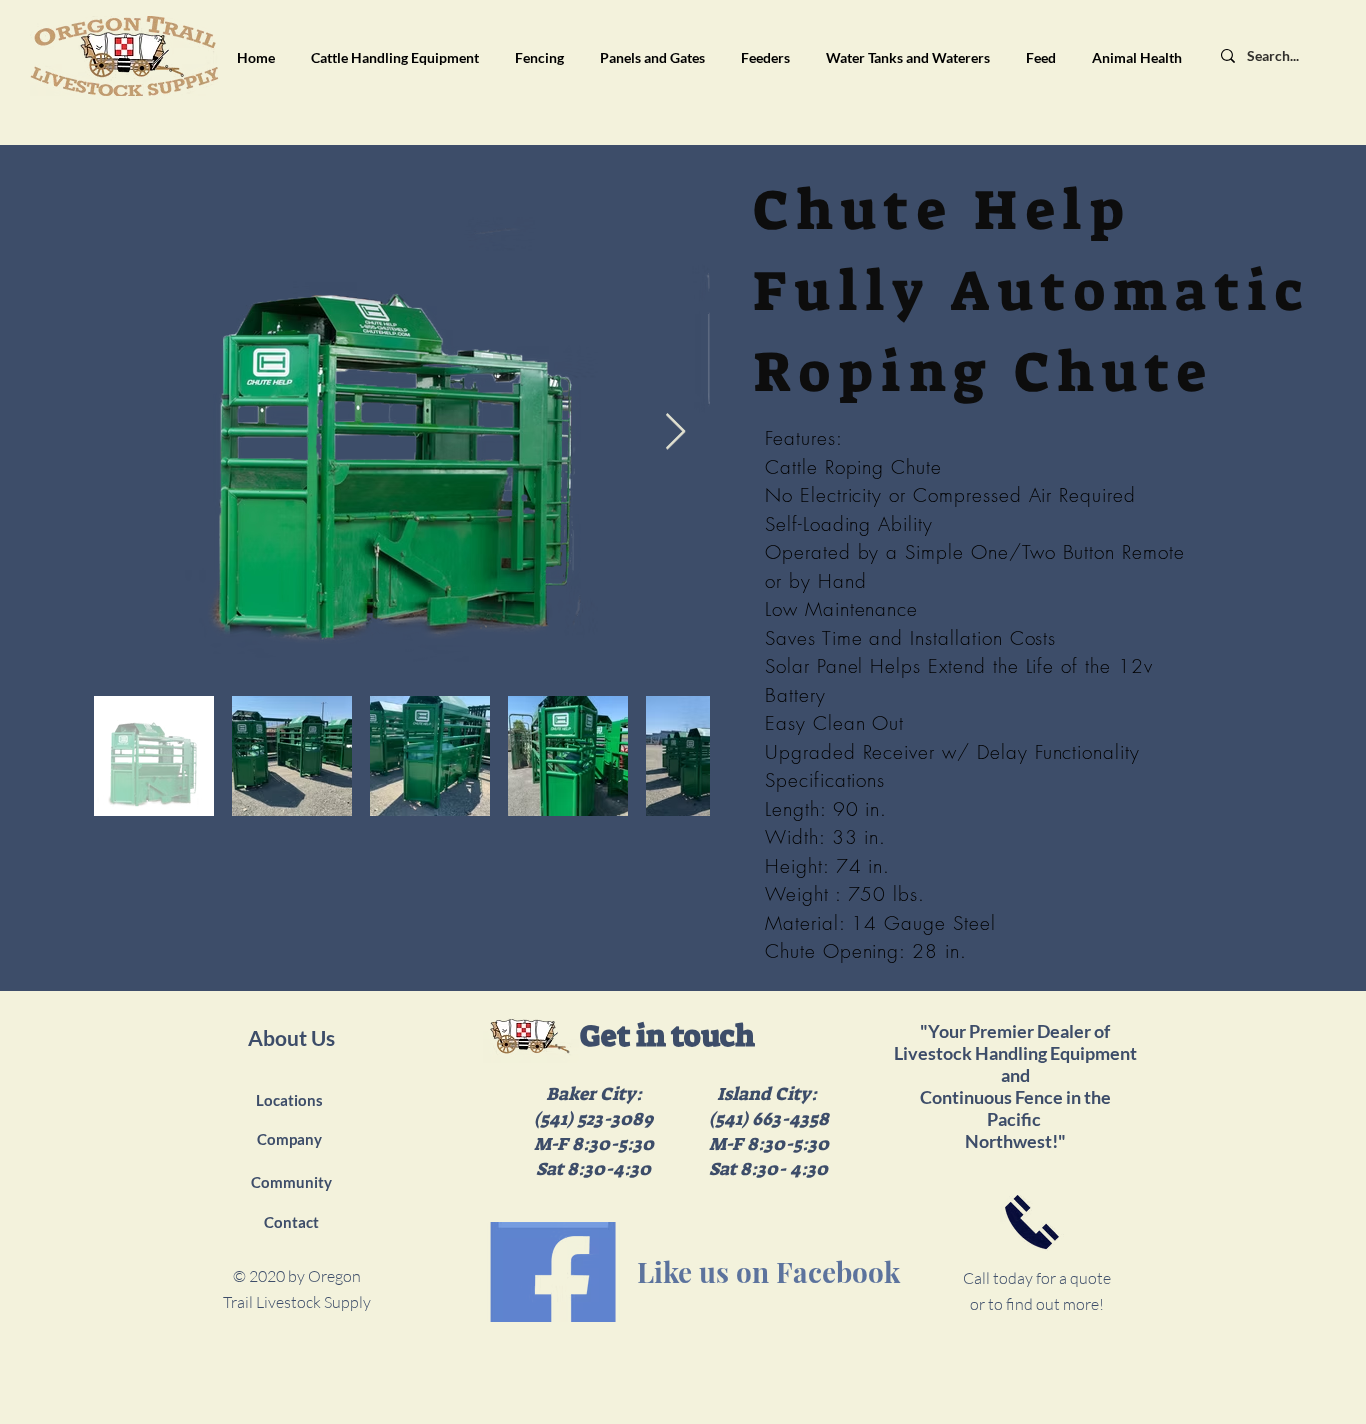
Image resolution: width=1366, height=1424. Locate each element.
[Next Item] (675, 432)
